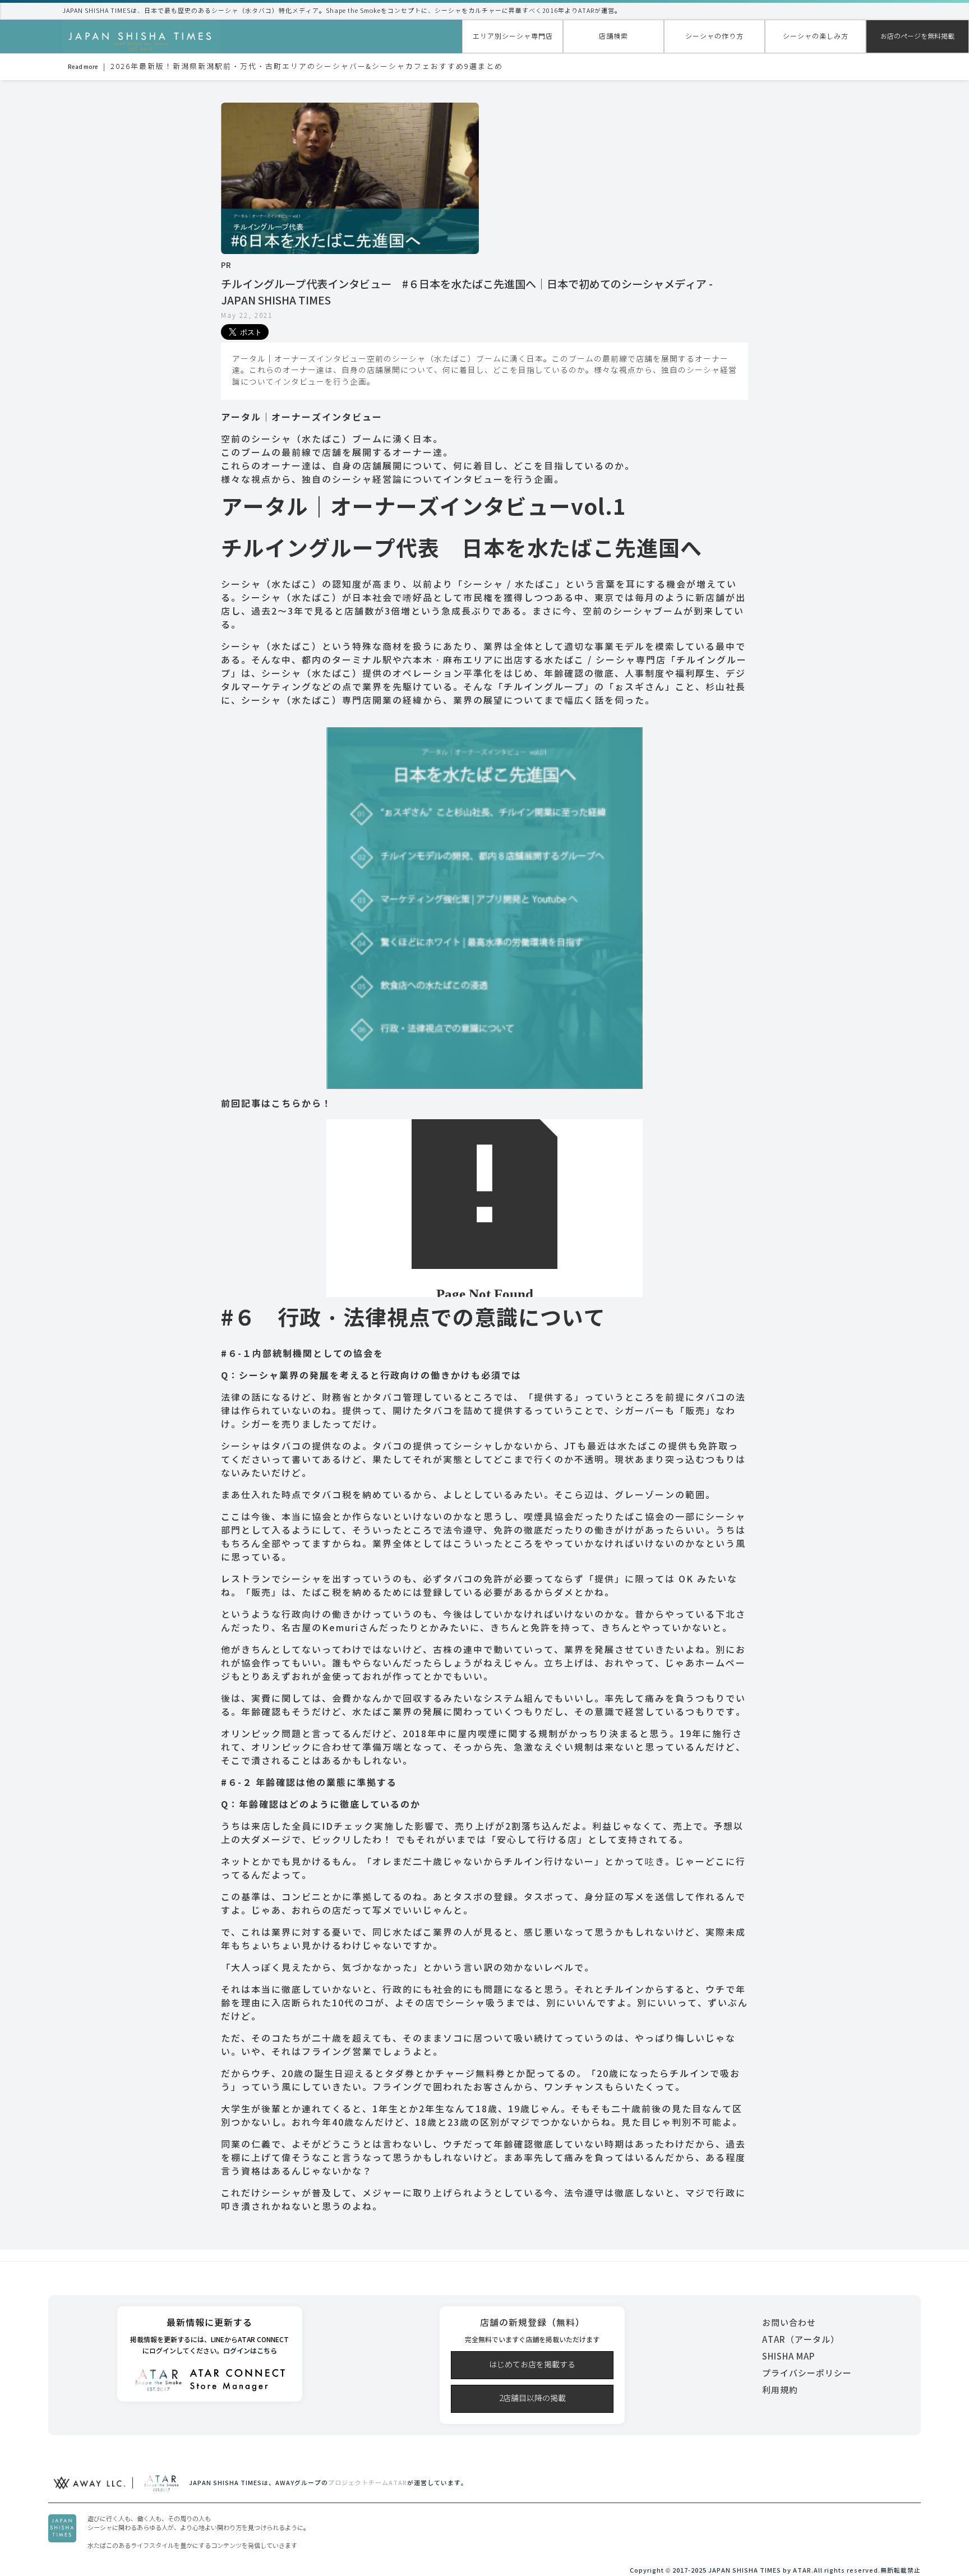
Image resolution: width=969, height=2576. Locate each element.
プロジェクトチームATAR (368, 2483)
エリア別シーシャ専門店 (513, 36)
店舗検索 (613, 36)
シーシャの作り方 (714, 36)
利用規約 (780, 2390)
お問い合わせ (789, 2323)
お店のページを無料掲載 (917, 36)
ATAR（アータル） (801, 2340)
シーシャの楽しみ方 (816, 36)
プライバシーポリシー (807, 2373)
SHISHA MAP (788, 2356)
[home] (141, 38)
